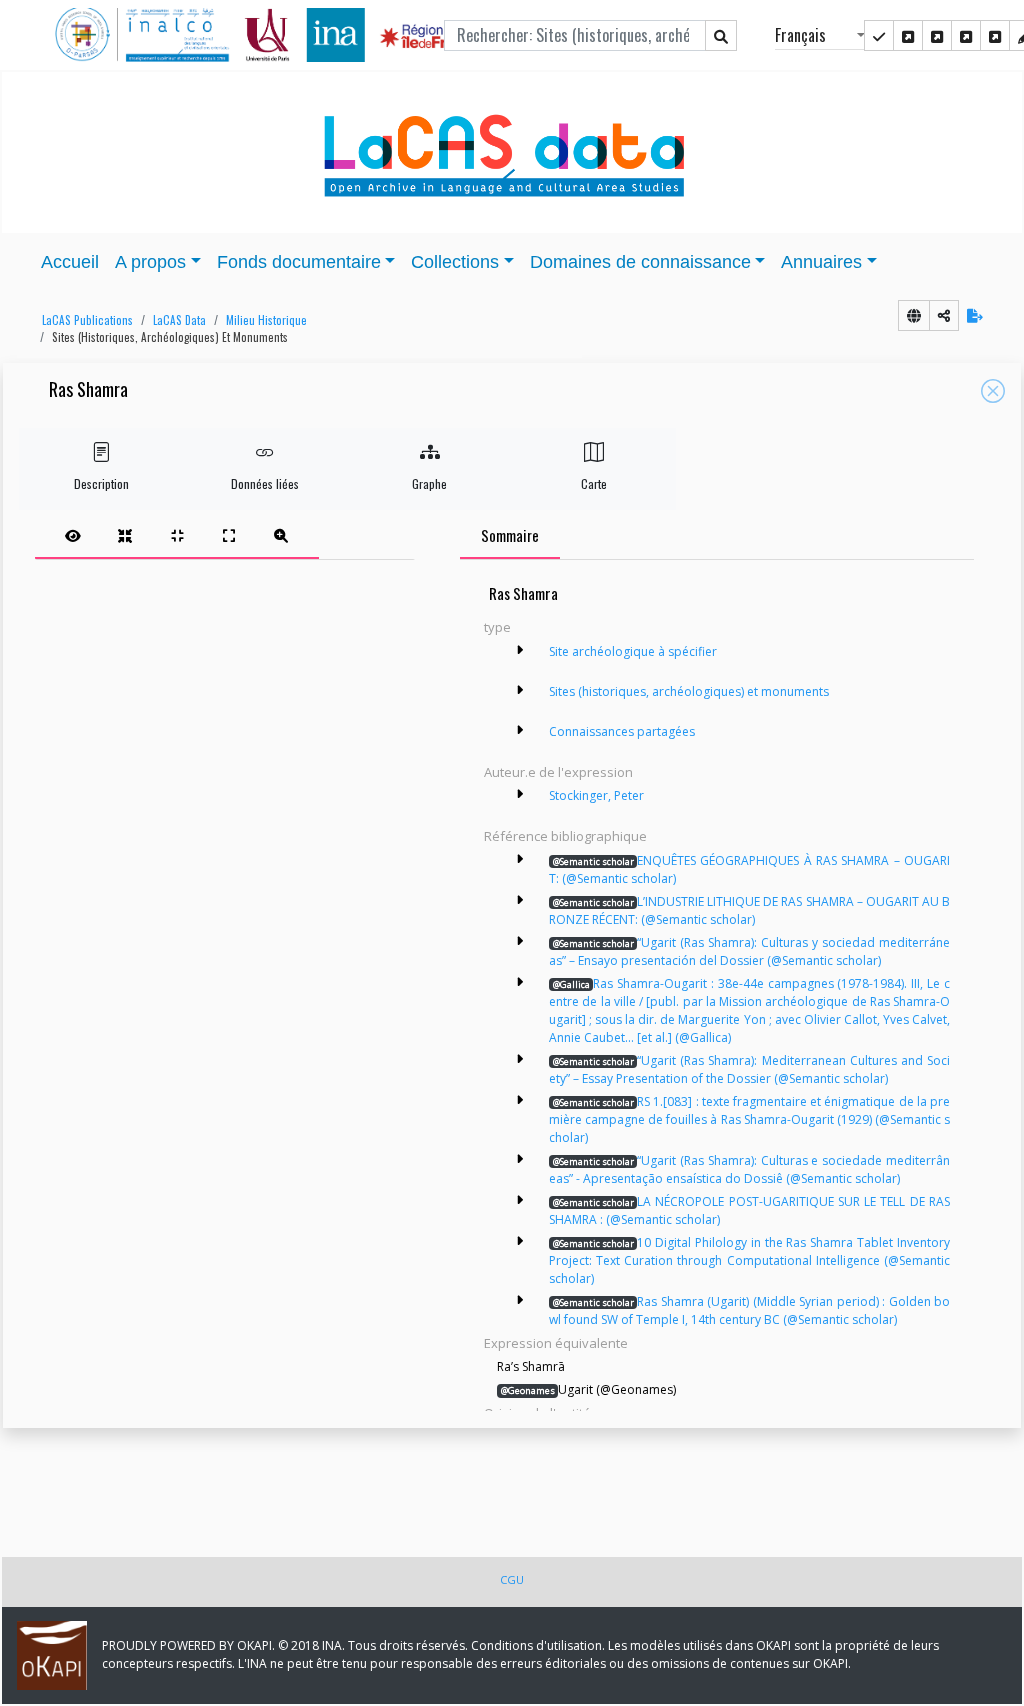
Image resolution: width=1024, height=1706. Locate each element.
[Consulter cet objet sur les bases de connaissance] (914, 315)
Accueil (70, 262)
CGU (512, 1579)
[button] (82, 320)
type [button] (497, 627)
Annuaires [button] (821, 262)
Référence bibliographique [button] (565, 836)
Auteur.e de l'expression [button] (558, 772)
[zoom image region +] (281, 535)
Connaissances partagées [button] (622, 731)
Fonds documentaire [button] (299, 262)
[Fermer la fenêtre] (993, 391)
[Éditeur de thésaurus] (937, 35)
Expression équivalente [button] (556, 1343)
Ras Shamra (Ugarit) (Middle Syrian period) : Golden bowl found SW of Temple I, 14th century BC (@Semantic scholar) (749, 1310)
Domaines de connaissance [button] (640, 262)
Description (101, 483)
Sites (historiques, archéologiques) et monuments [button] (170, 337)
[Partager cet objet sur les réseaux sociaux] (944, 315)
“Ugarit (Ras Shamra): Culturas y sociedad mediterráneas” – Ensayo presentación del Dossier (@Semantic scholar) (749, 951)
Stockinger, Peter (596, 795)
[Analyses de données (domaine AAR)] (966, 35)
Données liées (265, 483)
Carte (594, 483)
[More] (520, 650)
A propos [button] (150, 262)
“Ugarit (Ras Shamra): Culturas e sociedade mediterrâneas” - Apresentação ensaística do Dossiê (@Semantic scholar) (749, 1169)
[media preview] (73, 535)
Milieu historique (266, 320)
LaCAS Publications (87, 320)
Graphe (429, 483)
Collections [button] (455, 262)
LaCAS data (179, 320)
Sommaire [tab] (510, 535)
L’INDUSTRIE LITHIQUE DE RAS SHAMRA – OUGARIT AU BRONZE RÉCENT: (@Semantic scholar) (749, 910)
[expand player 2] (177, 535)
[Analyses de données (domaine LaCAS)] (995, 35)
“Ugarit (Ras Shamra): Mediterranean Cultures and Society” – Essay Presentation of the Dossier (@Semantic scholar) (749, 1069)
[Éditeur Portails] (879, 35)
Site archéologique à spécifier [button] (633, 651)
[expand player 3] (229, 535)
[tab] (177, 535)
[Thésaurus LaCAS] (908, 35)
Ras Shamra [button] (88, 390)
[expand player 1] (125, 535)
